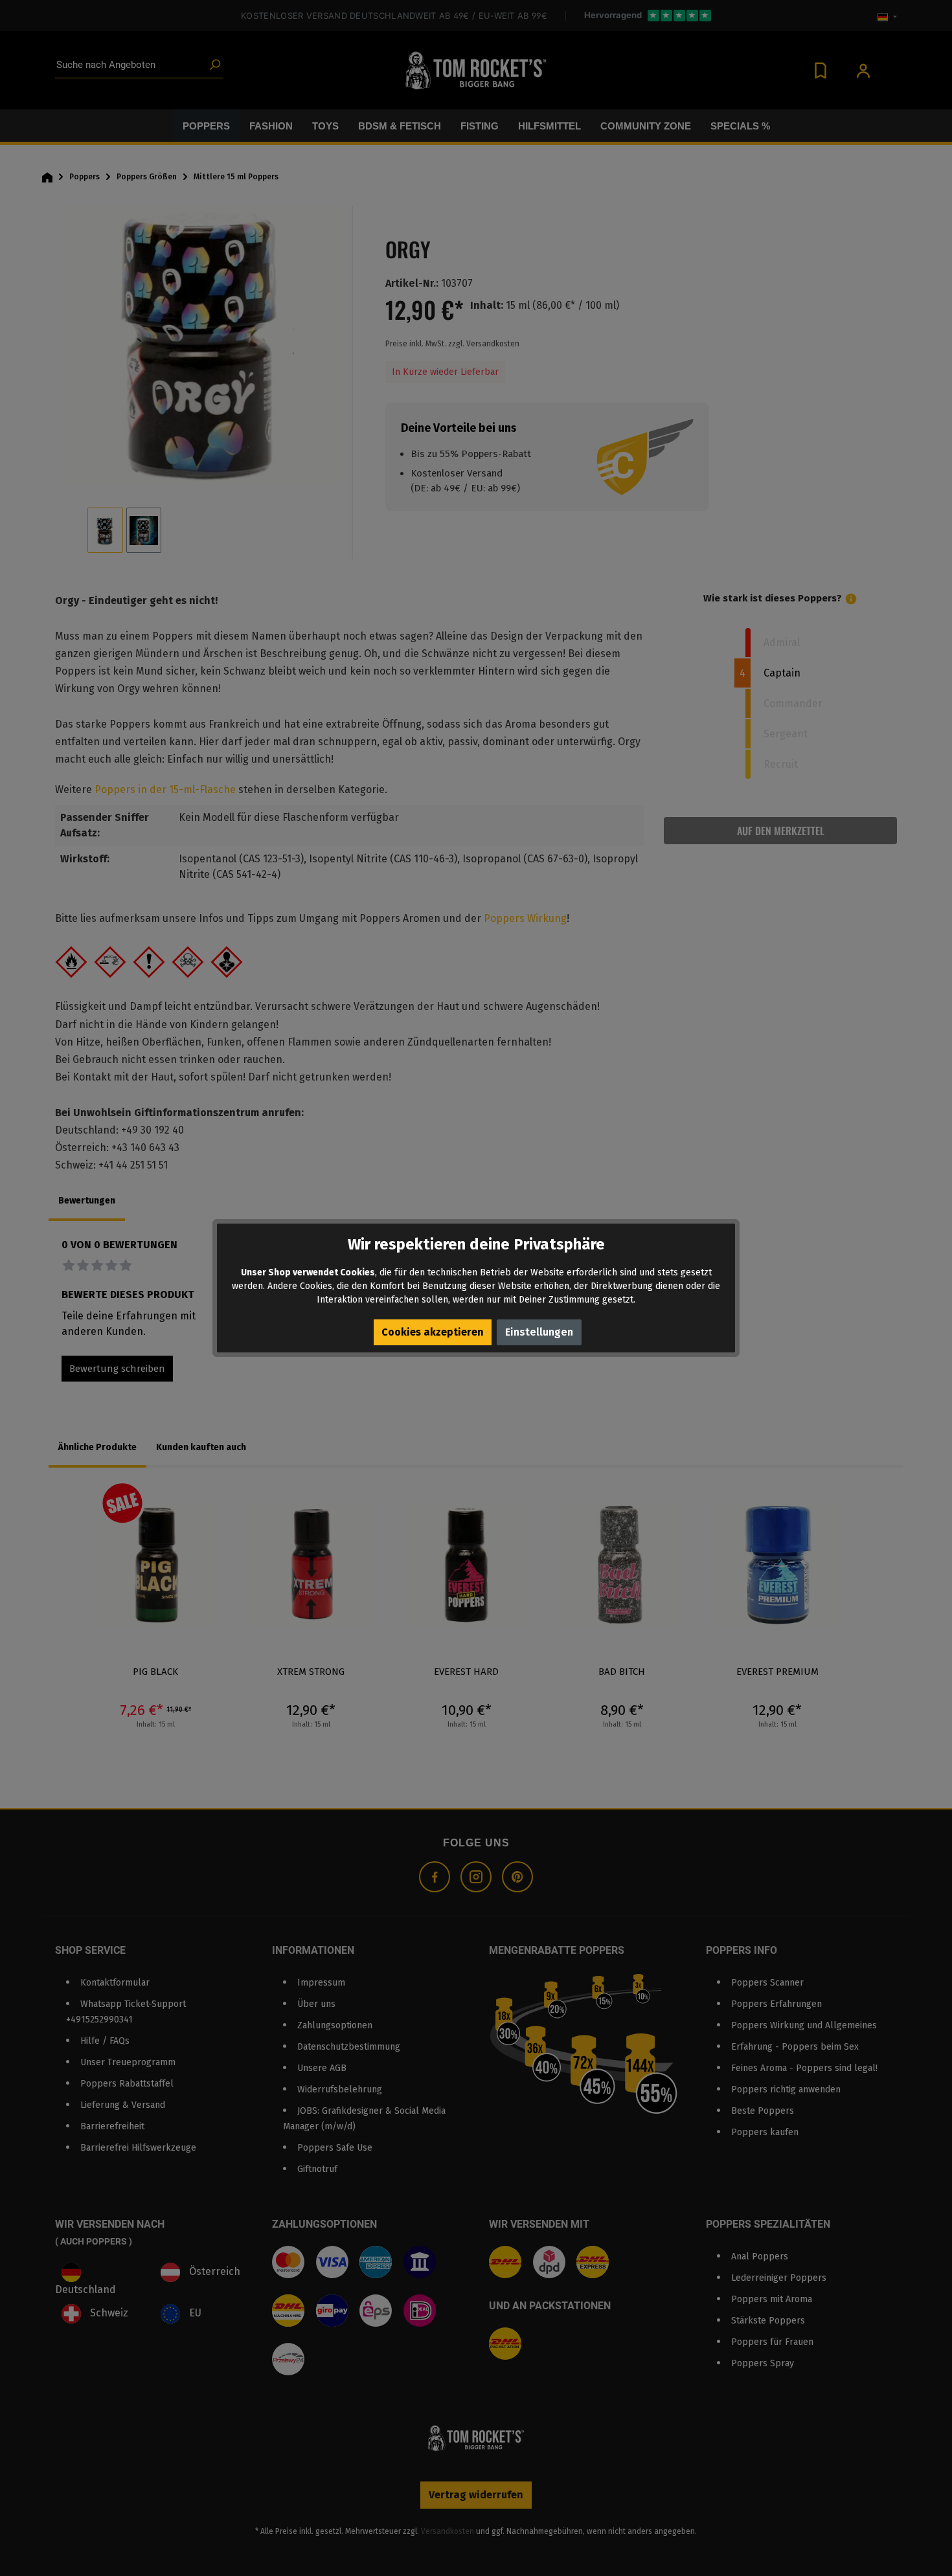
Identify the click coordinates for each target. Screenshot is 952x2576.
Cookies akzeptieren (433, 1332)
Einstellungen (539, 1332)
